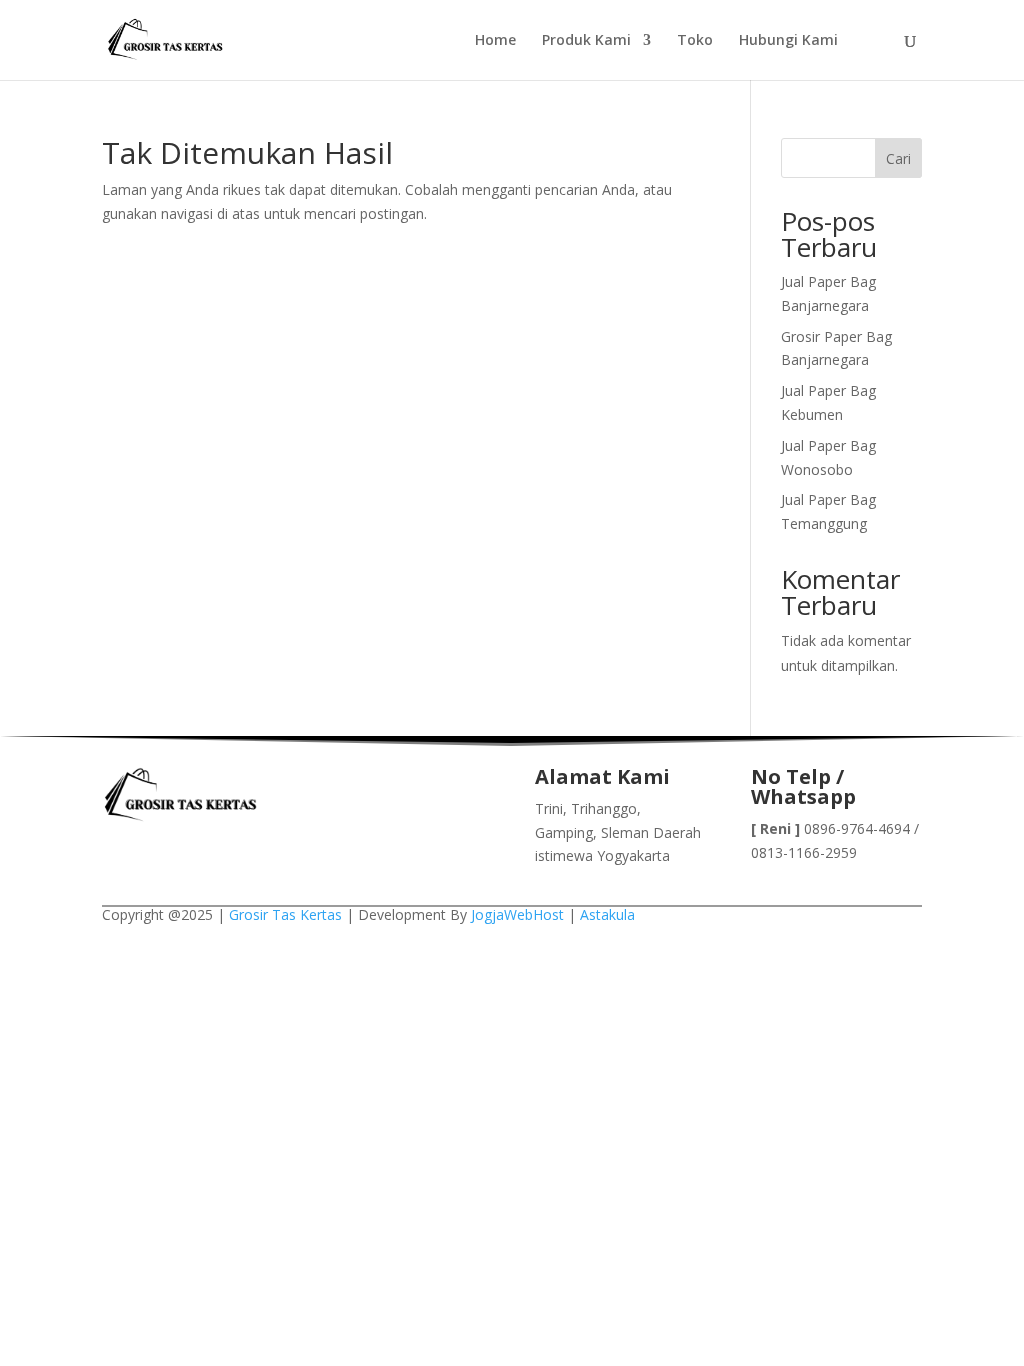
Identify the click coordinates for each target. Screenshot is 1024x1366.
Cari (898, 158)
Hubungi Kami (788, 41)
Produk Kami (586, 41)
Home (495, 41)
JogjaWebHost (517, 914)
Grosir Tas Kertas (285, 914)
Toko (695, 41)
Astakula (607, 914)
